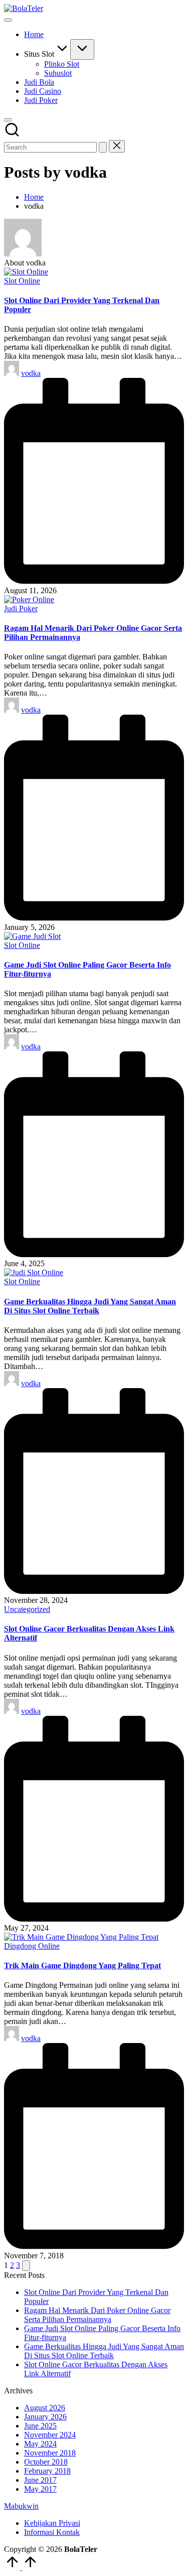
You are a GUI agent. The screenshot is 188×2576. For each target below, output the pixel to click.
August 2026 (45, 2408)
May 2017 (40, 2489)
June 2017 (40, 2480)
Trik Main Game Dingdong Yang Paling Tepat (82, 1965)
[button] (103, 147)
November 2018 (50, 2453)
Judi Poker (21, 608)
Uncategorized (27, 1609)
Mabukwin (21, 2506)
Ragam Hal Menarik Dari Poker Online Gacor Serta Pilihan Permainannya (97, 2315)
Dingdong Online (32, 1946)
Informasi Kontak (52, 2532)
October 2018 (46, 2462)
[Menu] (8, 20)
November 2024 (50, 2435)
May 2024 (40, 2444)
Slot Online (22, 281)
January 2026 (45, 2417)
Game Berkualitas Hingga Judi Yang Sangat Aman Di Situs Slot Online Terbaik (90, 1306)
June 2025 (40, 2426)
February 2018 (47, 2471)
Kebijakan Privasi (52, 2523)
